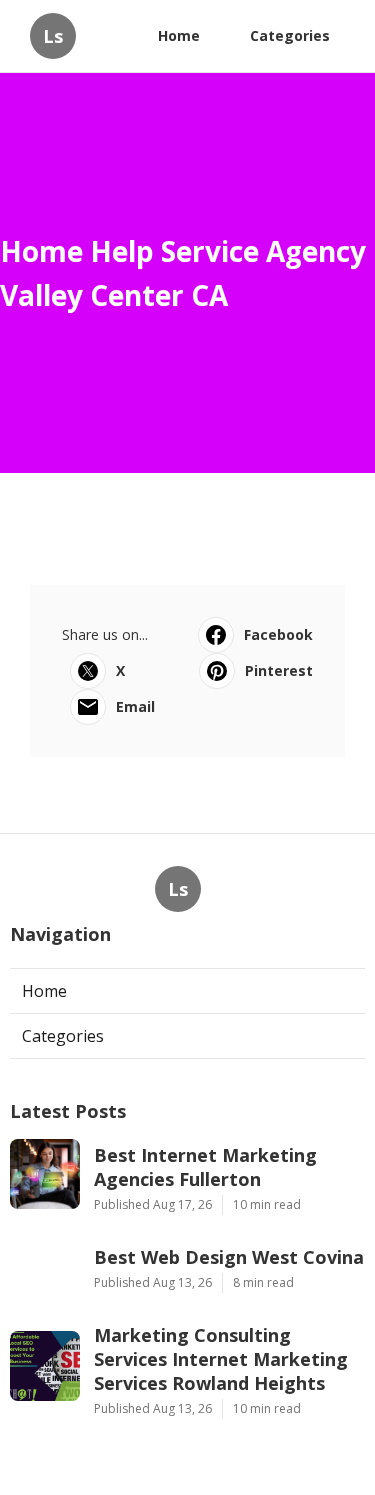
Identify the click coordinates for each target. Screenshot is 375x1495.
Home (179, 35)
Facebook (278, 634)
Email (135, 706)
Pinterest (279, 670)
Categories (290, 35)
